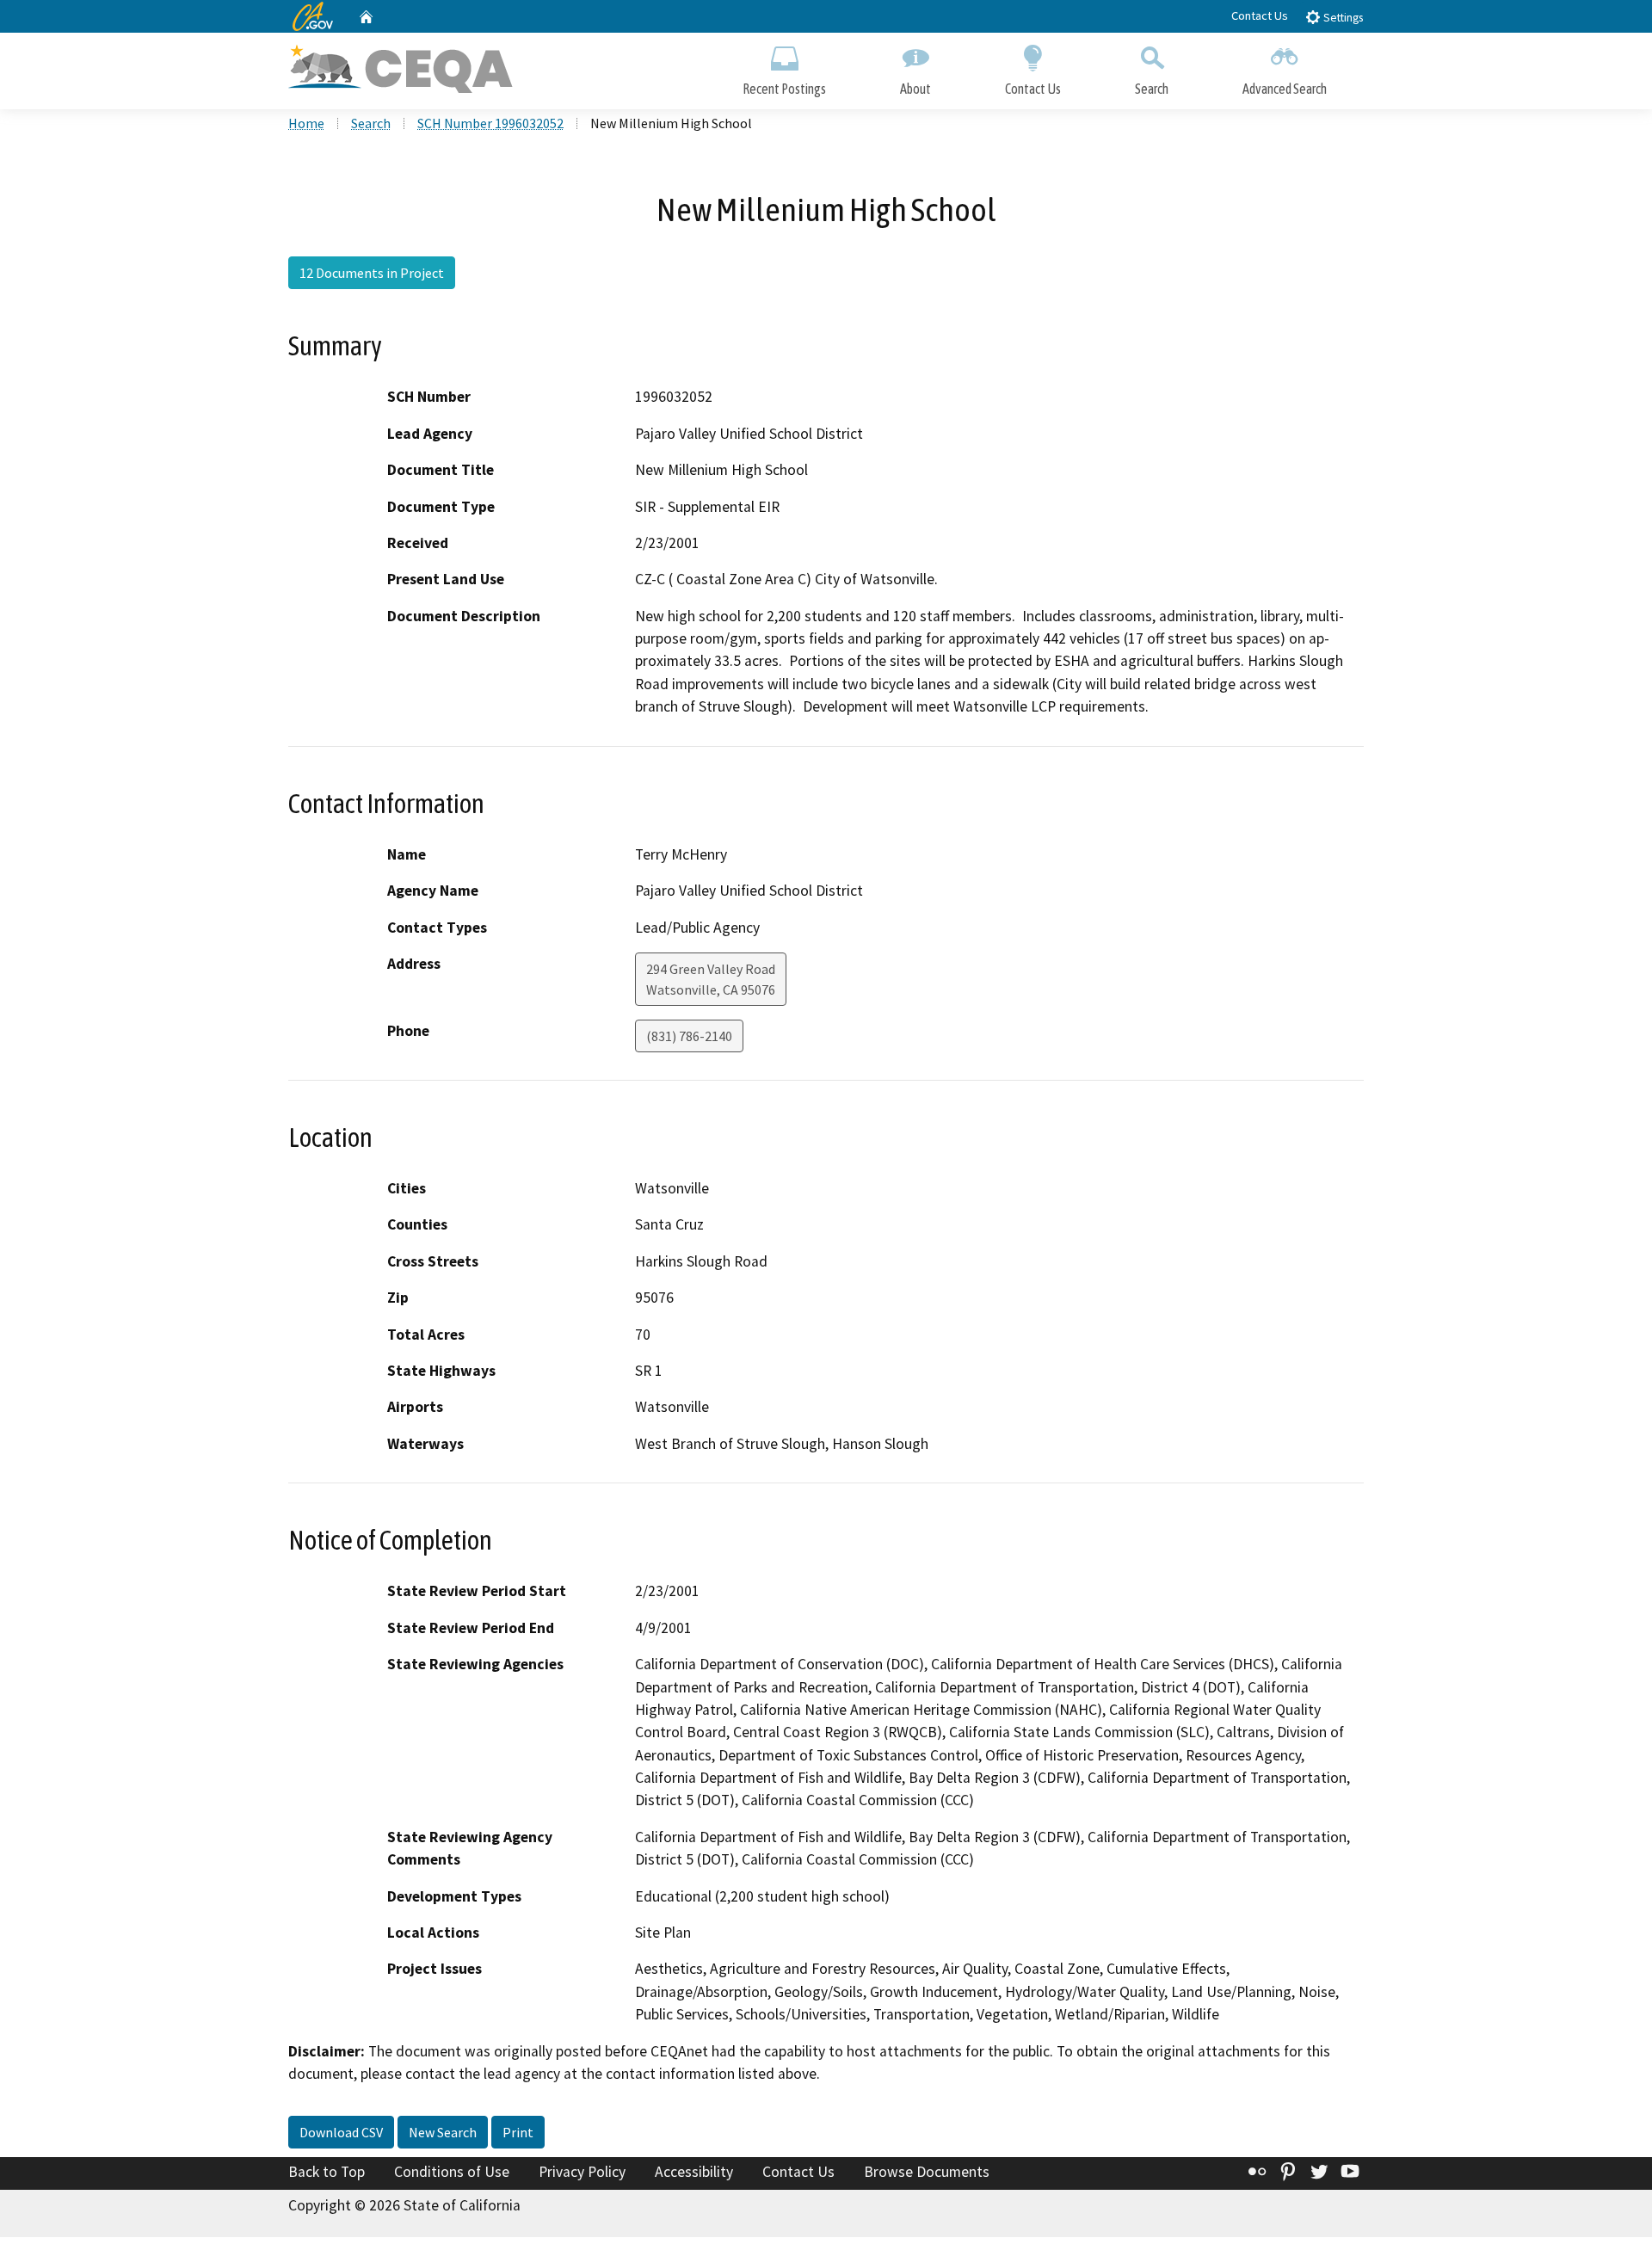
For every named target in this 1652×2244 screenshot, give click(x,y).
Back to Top (327, 2172)
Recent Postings (784, 89)
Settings (1342, 18)
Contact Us (1260, 15)
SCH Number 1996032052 (490, 123)
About (915, 89)
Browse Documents (927, 2172)
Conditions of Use (452, 2172)
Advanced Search (1285, 89)
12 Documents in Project (372, 273)
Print (518, 2132)
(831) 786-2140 (689, 1036)
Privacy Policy (582, 2172)
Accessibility (694, 2172)
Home (306, 123)
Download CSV (341, 2132)
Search (1152, 89)
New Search (443, 2132)
